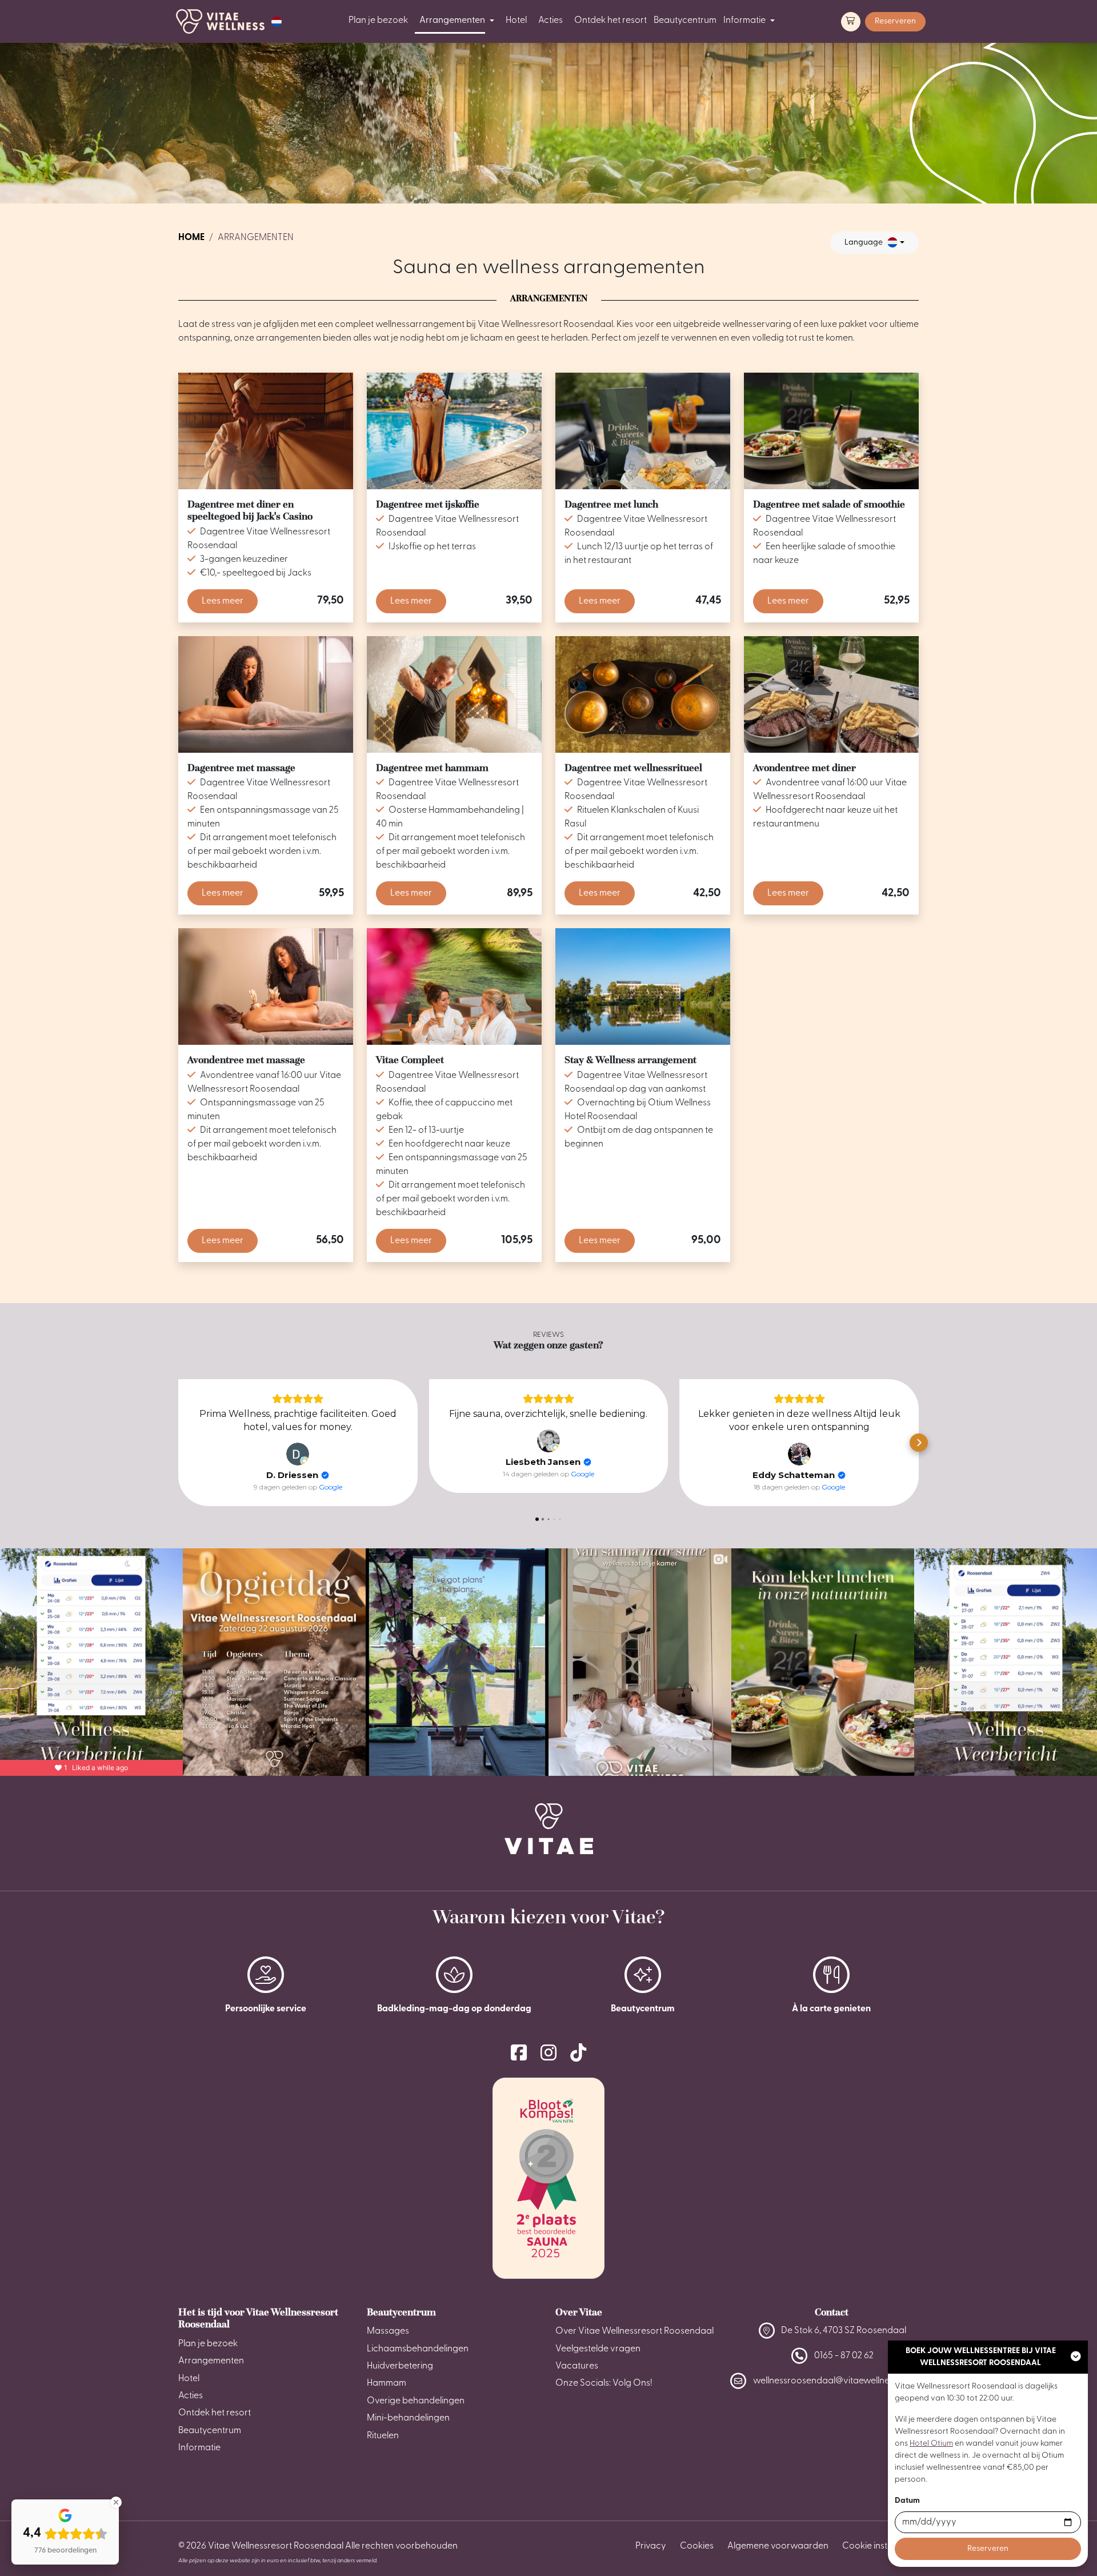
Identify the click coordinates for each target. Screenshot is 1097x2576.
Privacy (651, 2546)
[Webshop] (851, 22)
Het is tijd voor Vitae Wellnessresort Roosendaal (258, 2318)
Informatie (744, 21)
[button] (277, 22)
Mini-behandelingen (408, 2418)
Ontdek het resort (610, 21)
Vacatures (577, 2366)
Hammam (387, 2383)
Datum (907, 2501)
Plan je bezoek (378, 21)
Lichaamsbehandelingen (418, 2349)
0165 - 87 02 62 (844, 2356)
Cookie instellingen (880, 2546)
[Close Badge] (116, 2502)
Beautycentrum (685, 21)
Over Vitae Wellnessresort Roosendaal (634, 2331)
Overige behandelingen (416, 2401)
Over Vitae (579, 2312)
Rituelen (383, 2436)
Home (191, 238)
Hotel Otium (931, 2444)
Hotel (516, 21)
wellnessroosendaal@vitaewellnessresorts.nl (844, 2381)
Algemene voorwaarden (778, 2546)
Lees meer (223, 601)
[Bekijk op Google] (298, 1454)
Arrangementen (452, 21)
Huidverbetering (400, 2366)
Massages (388, 2331)
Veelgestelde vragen (598, 2349)
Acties (550, 21)
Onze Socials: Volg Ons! (604, 2383)
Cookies (697, 2546)
